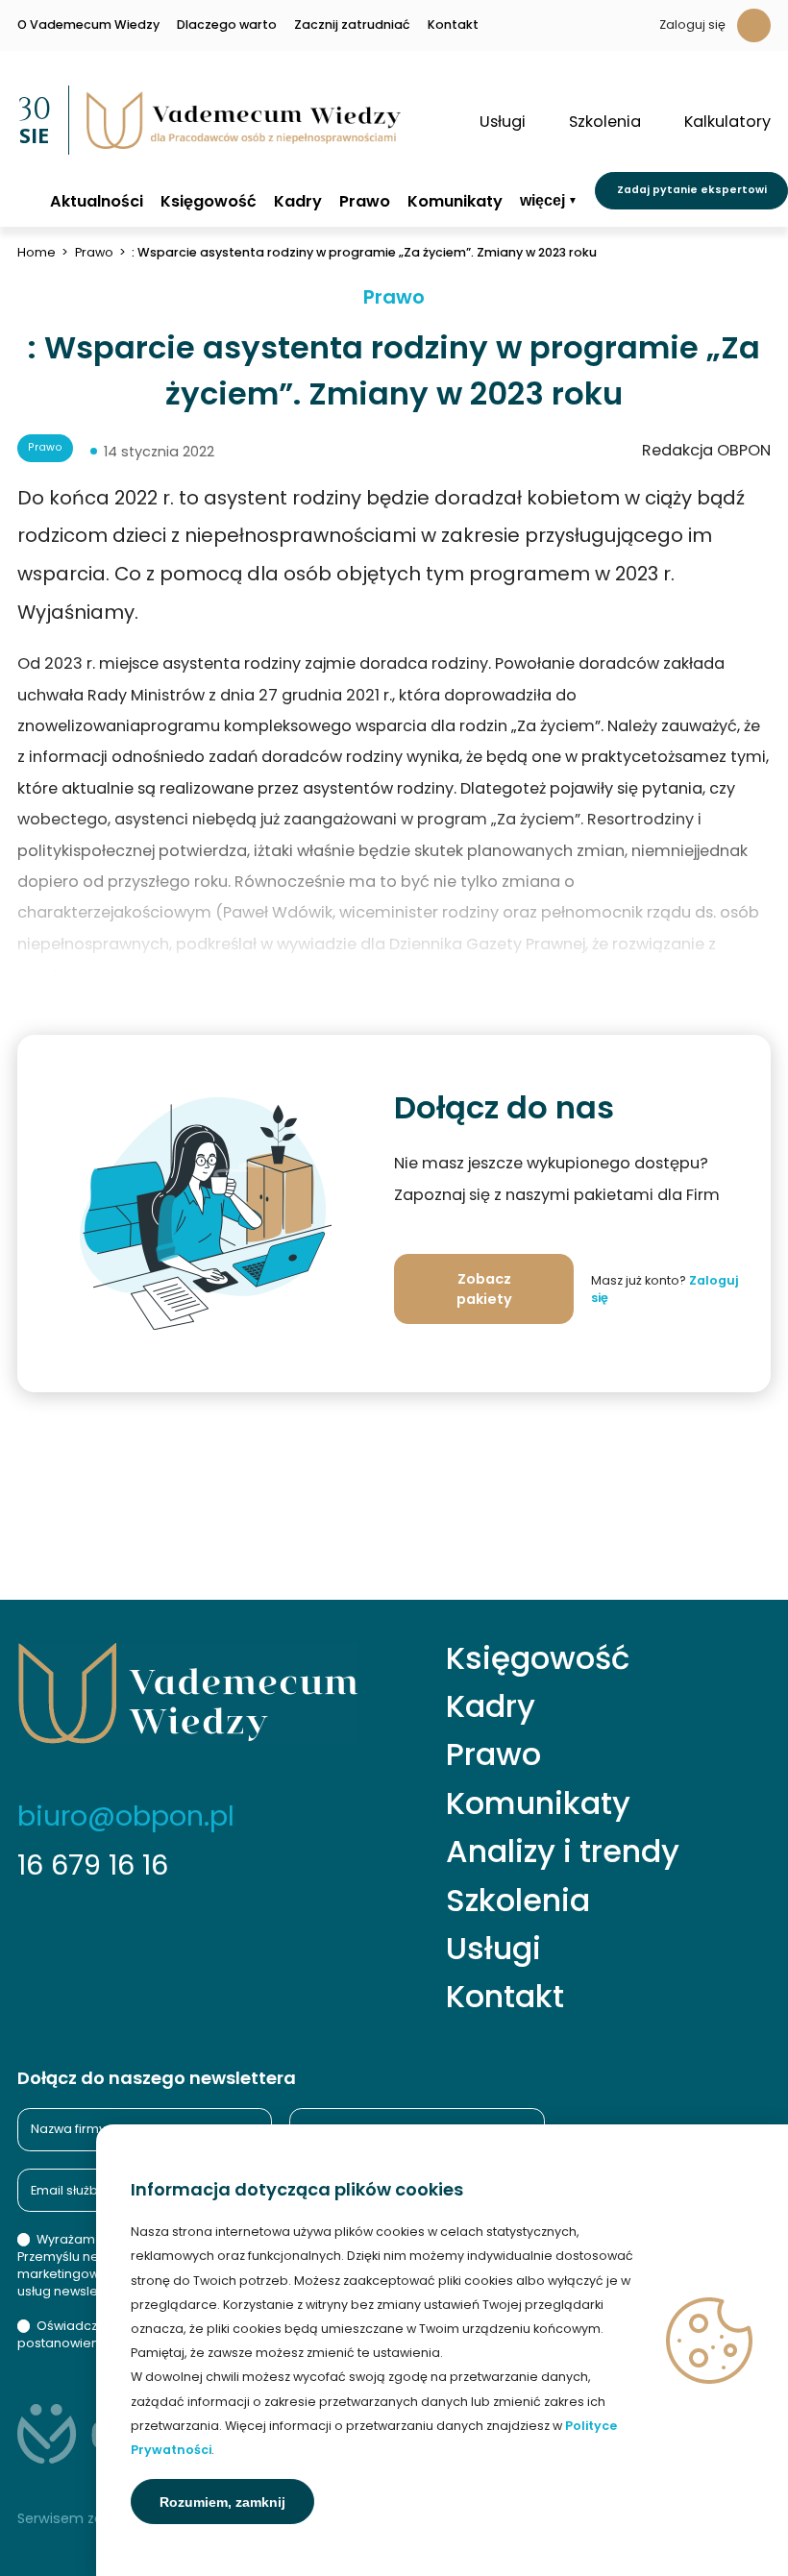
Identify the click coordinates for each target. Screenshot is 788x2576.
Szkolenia (518, 1901)
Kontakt (453, 25)
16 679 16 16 (93, 1865)
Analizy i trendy (563, 1852)
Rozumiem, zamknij (222, 2502)
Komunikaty (455, 202)
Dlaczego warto (227, 25)
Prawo (365, 202)
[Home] (25, 200)
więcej (542, 200)
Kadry (298, 202)
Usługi (493, 1949)
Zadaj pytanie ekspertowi (692, 190)
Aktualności (97, 202)
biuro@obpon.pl (126, 1816)
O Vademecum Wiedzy (88, 25)
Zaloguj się (692, 25)
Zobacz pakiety (484, 1289)
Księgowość (209, 202)
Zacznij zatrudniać (352, 25)
